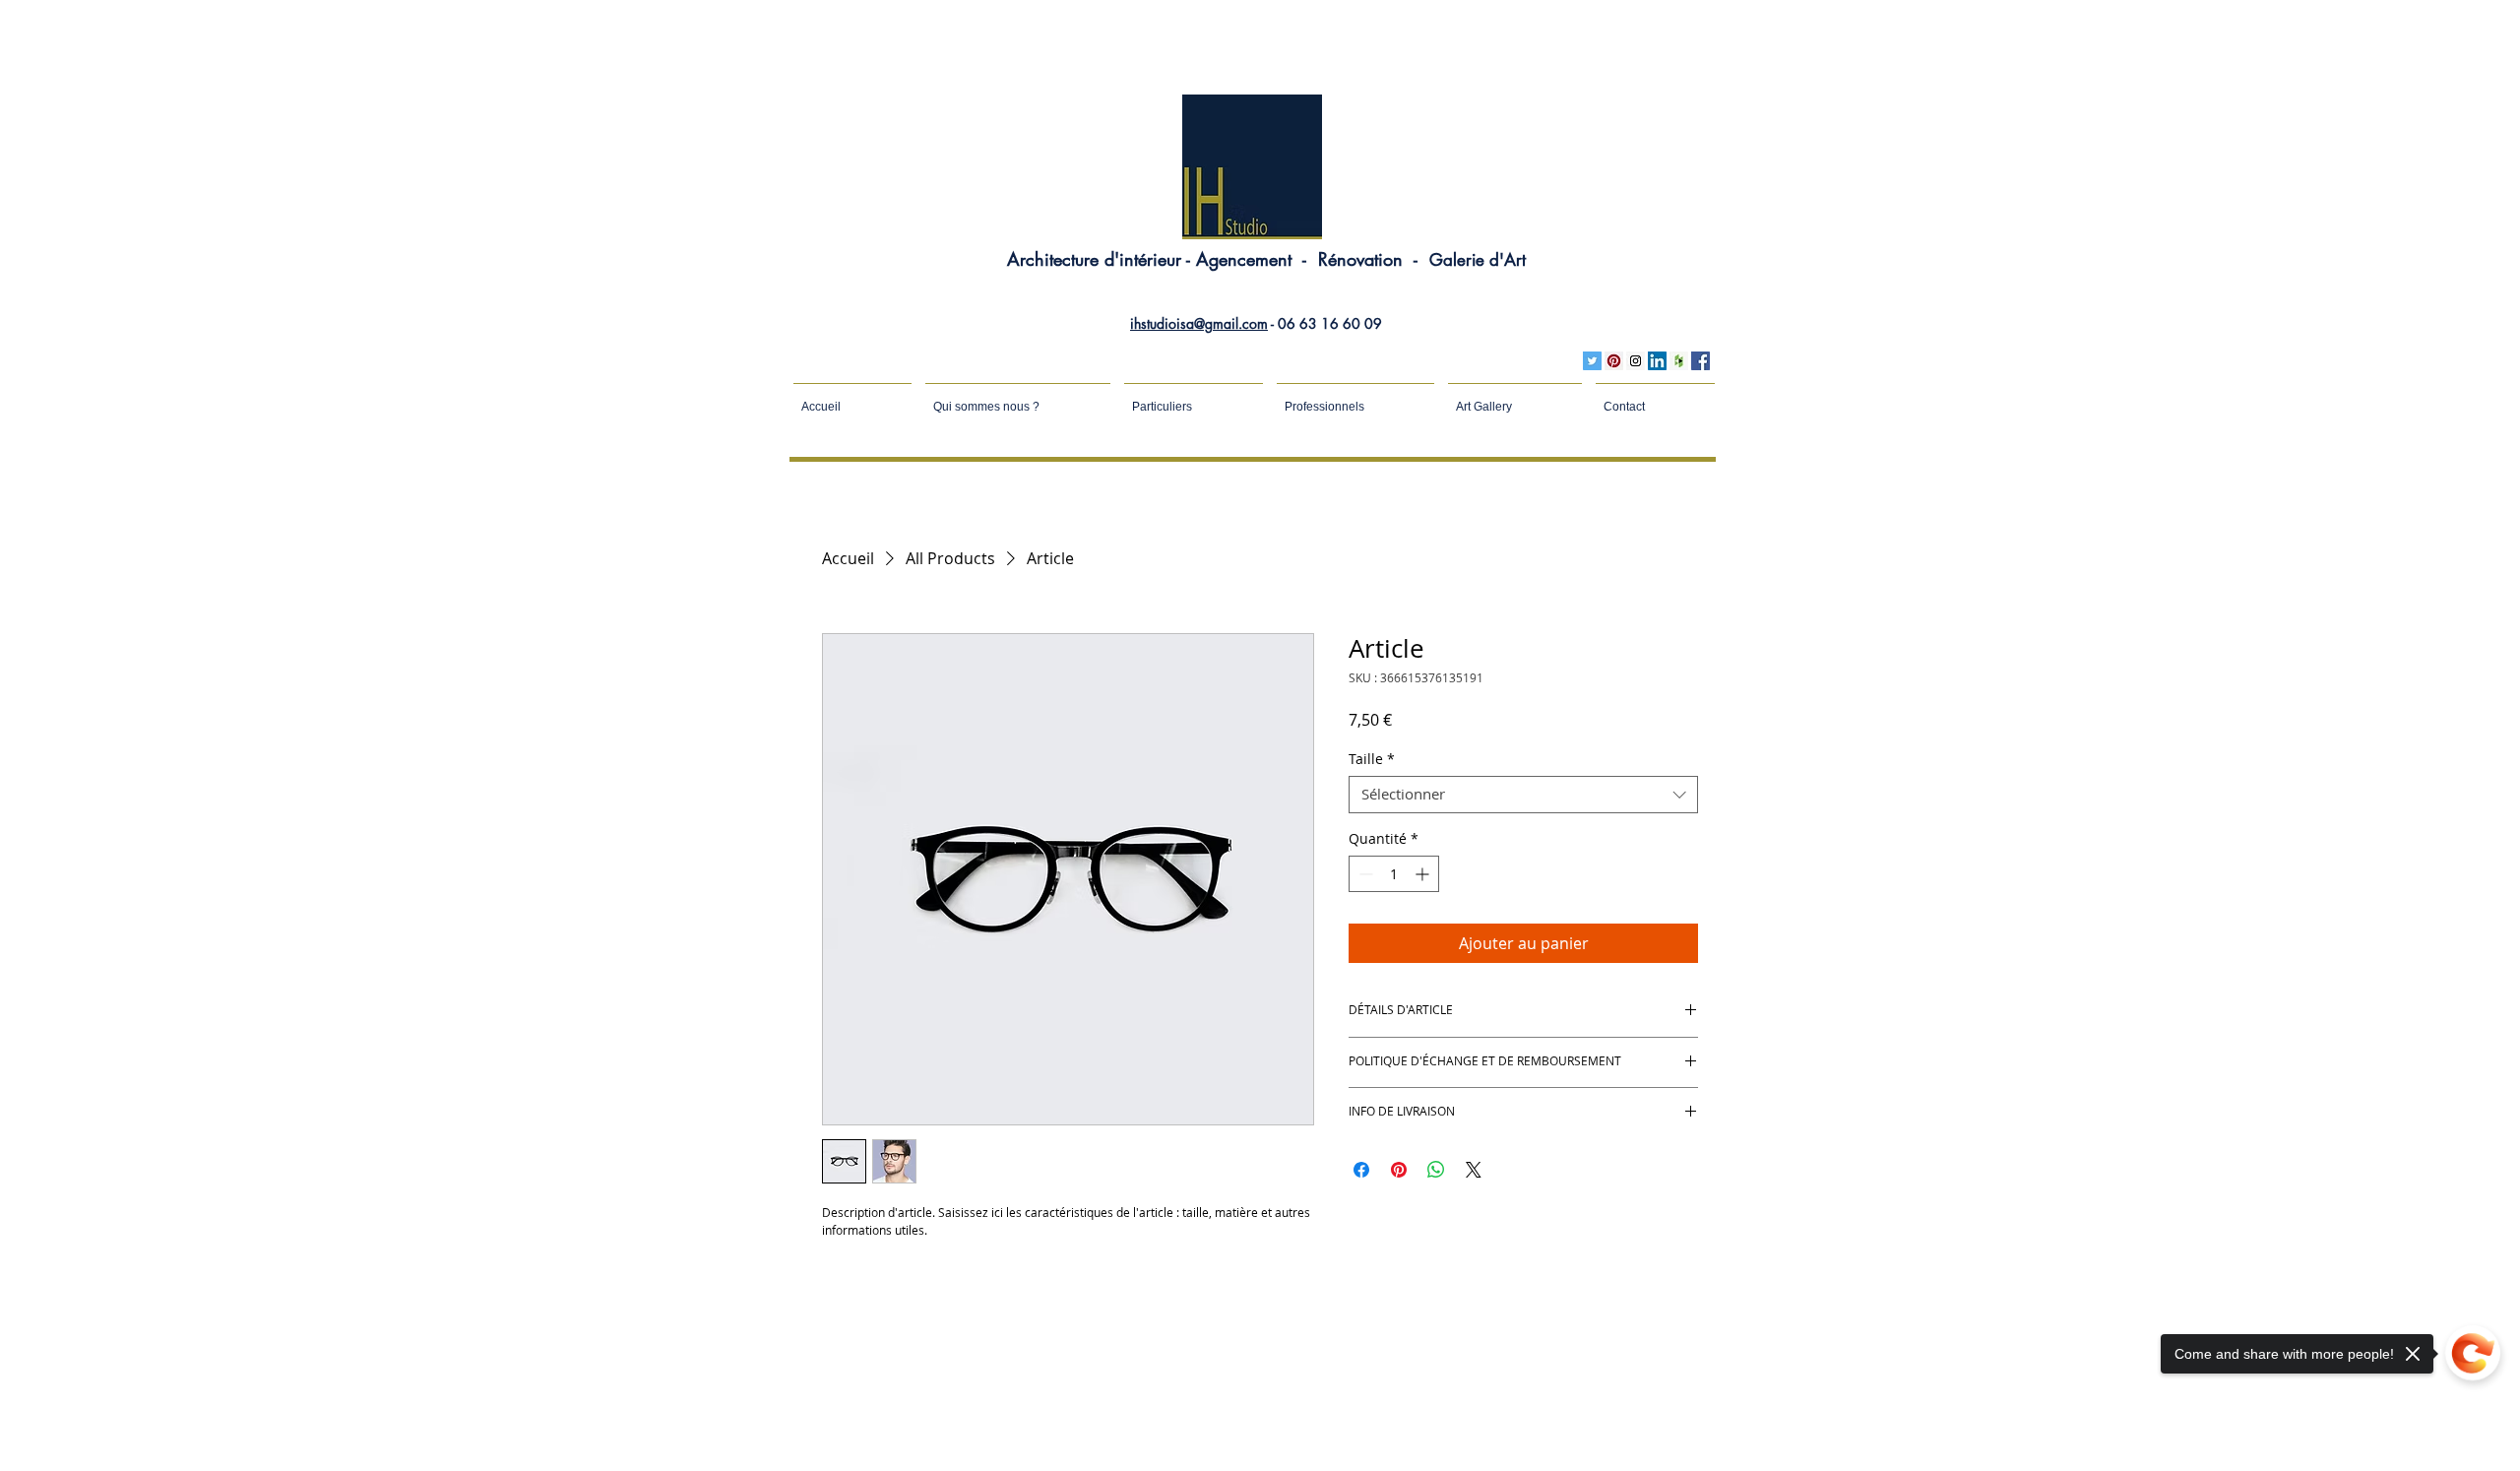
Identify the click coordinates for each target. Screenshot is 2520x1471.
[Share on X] (1474, 1170)
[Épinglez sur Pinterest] (1399, 1170)
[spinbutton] (1394, 874)
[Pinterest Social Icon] (1614, 361)
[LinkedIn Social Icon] (1657, 361)
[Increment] (1424, 874)
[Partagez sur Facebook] (1361, 1170)
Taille (1372, 759)
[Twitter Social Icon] (1592, 361)
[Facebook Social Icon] (1701, 361)
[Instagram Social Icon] (1636, 361)
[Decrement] (1364, 874)
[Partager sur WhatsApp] (1436, 1170)
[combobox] (1523, 795)
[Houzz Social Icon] (1679, 361)
